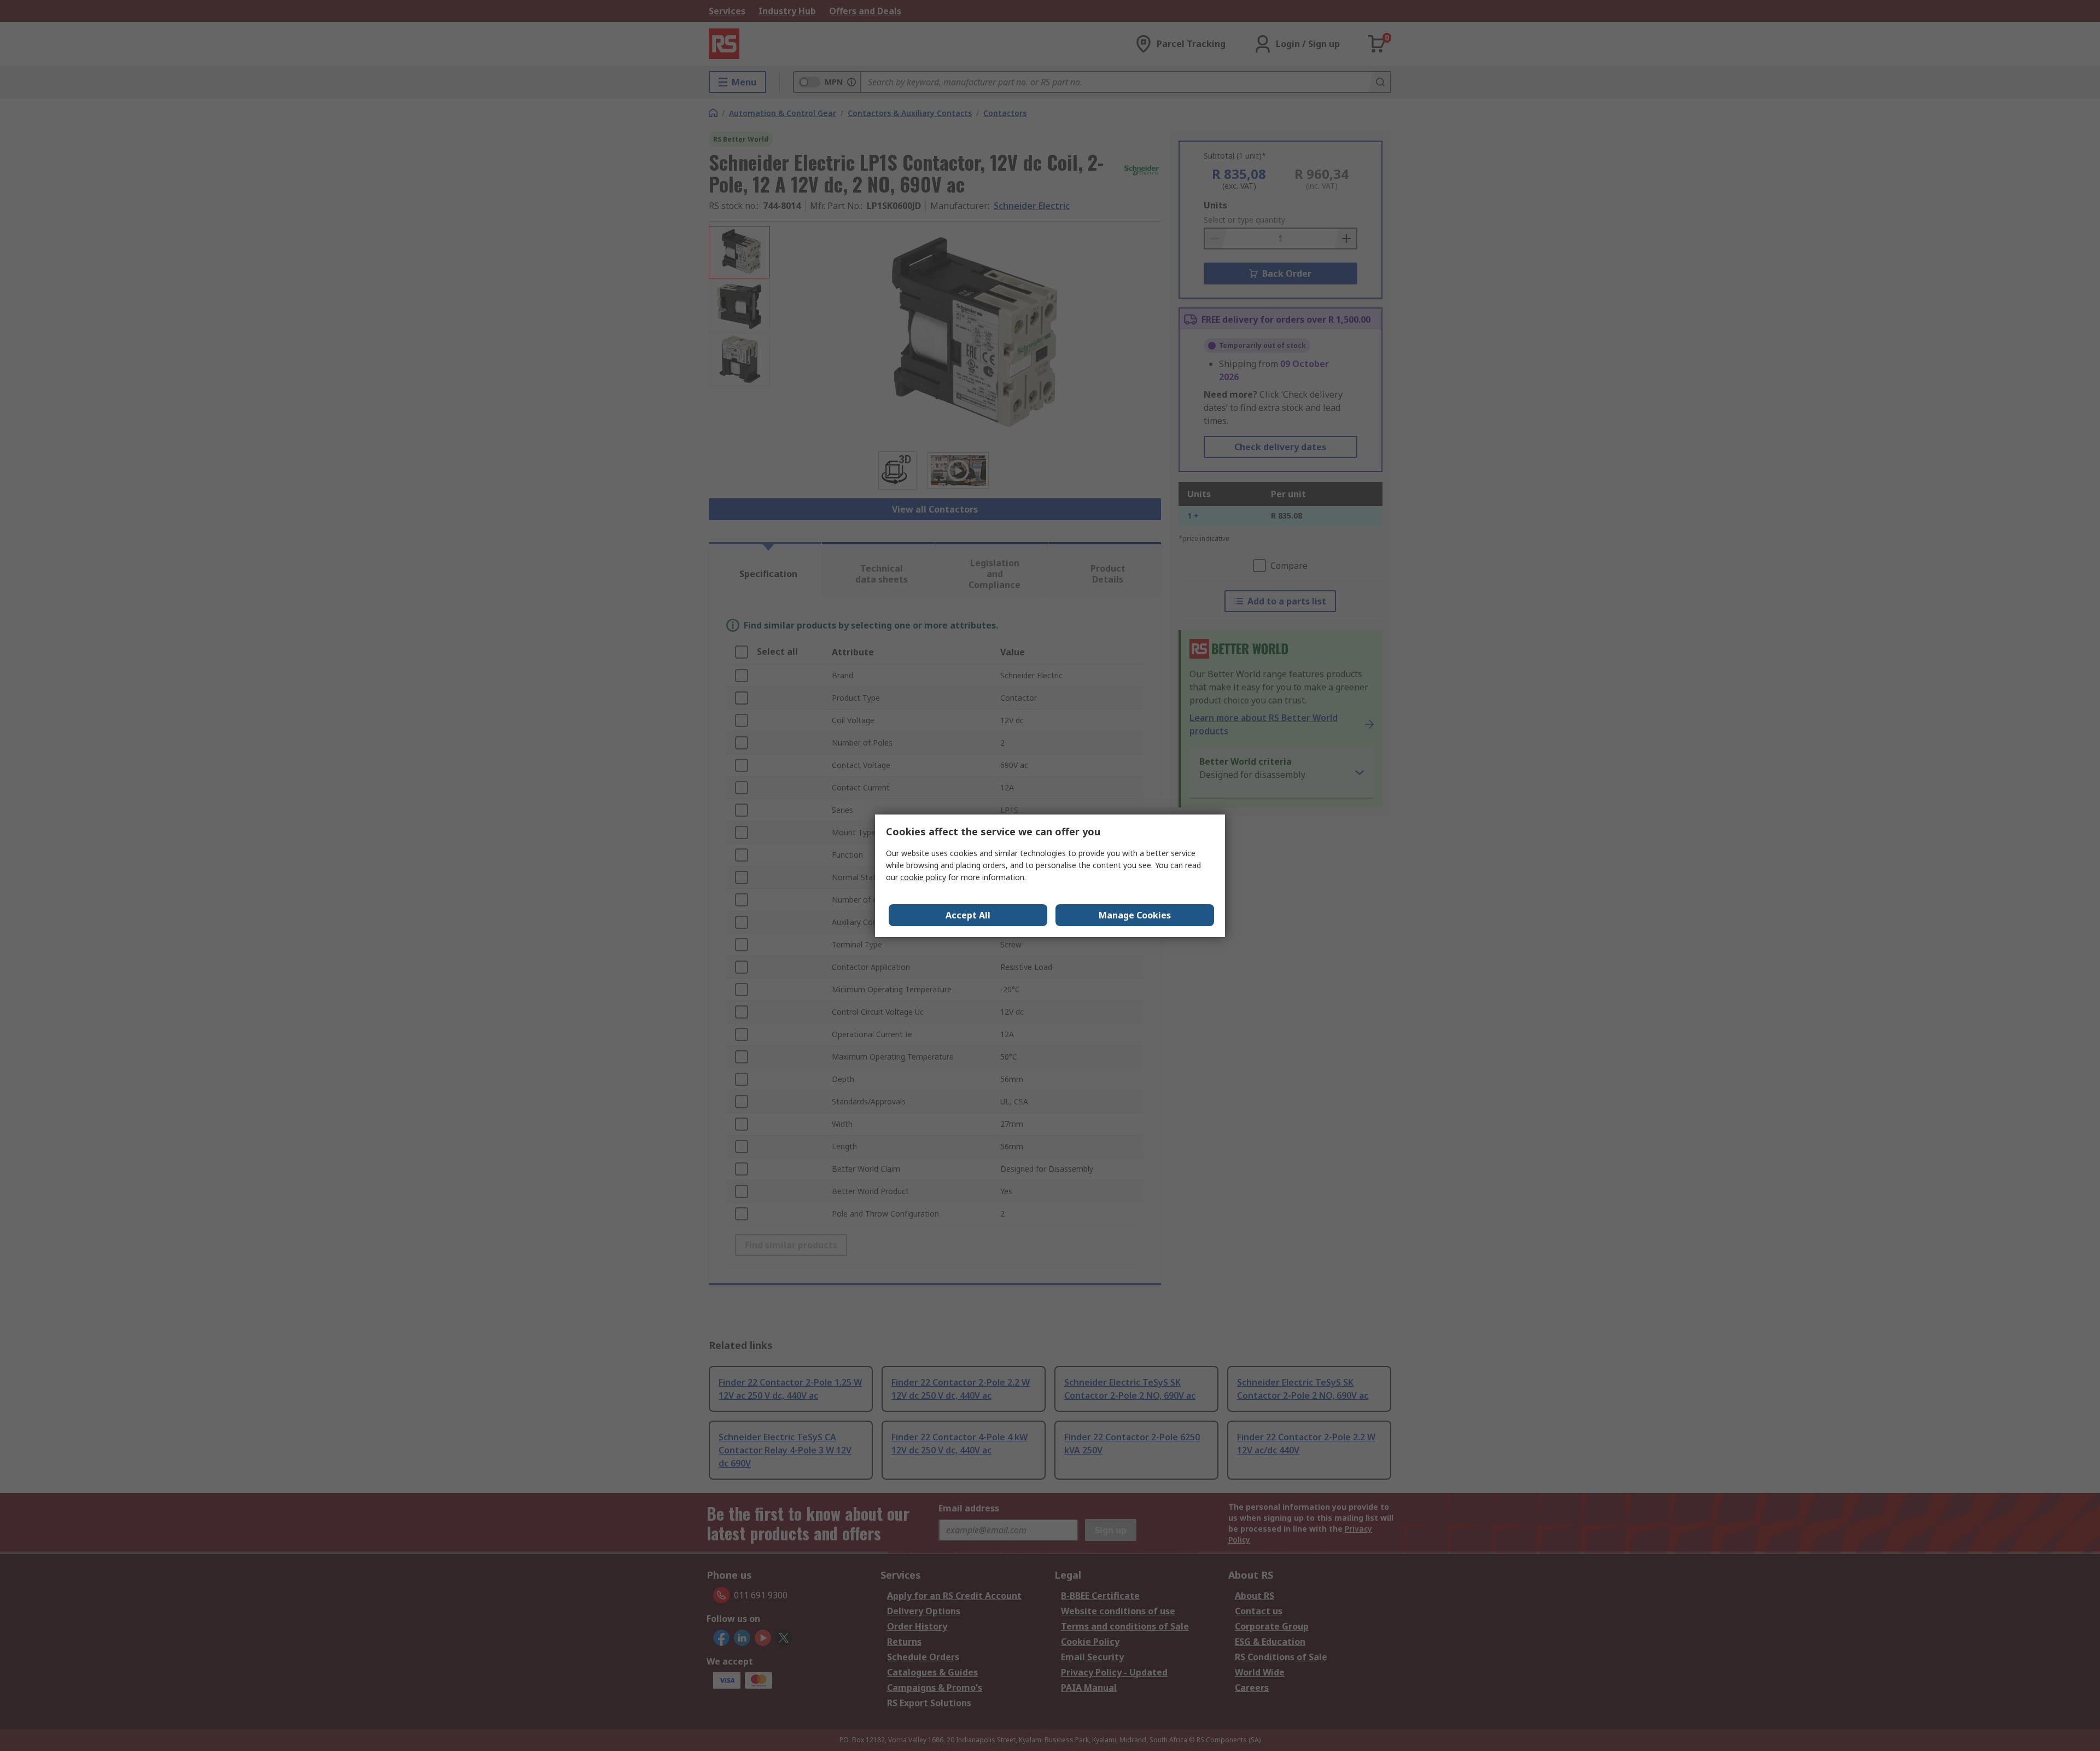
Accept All (968, 915)
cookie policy (923, 877)
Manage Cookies (1135, 915)
